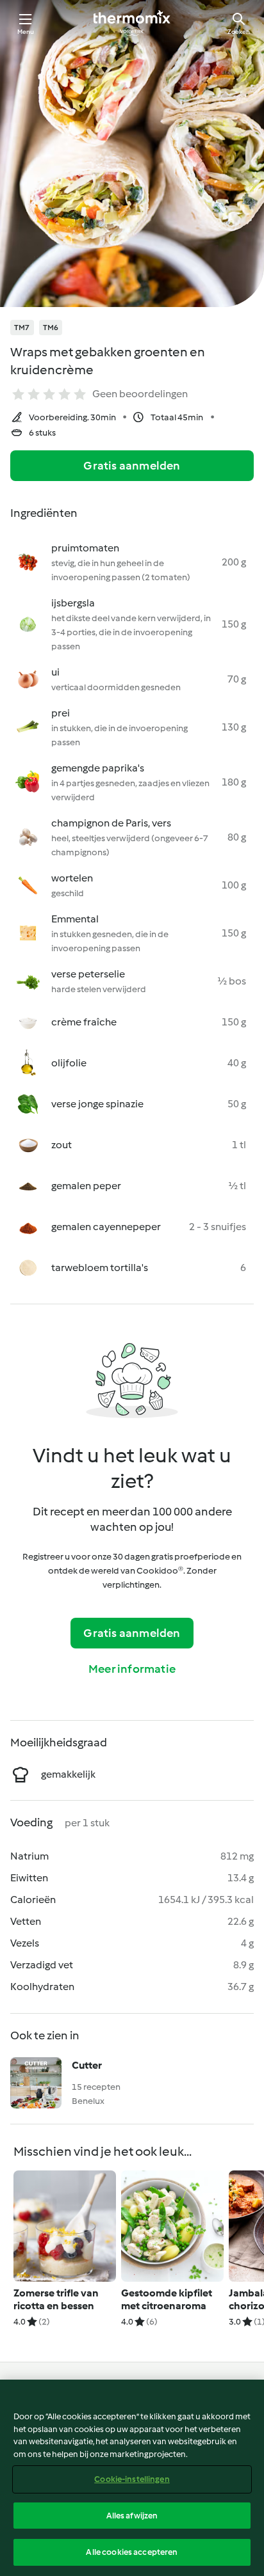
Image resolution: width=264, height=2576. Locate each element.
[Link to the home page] (132, 23)
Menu (26, 32)
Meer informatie (132, 1669)
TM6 (51, 328)
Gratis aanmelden (132, 466)
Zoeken (239, 32)
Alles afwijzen (132, 2516)
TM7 (22, 328)
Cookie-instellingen (132, 2479)
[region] (132, 2478)
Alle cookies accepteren (132, 2552)
